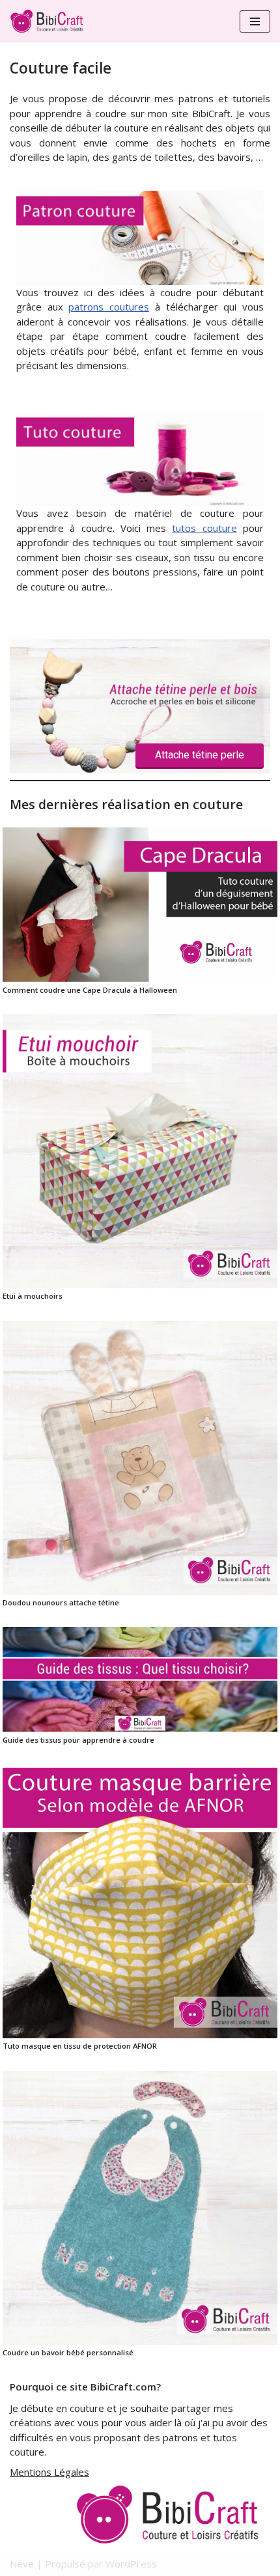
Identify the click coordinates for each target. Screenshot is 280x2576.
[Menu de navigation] (255, 21)
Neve (22, 2564)
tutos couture (204, 528)
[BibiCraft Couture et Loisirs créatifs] (49, 21)
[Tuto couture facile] (140, 499)
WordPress (131, 2564)
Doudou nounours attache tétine (61, 1602)
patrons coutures (109, 307)
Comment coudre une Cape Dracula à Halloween (90, 990)
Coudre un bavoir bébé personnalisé (68, 2352)
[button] (140, 706)
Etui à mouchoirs (33, 1296)
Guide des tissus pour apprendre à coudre (78, 1740)
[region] (140, 706)
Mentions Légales (49, 2472)
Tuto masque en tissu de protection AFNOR (80, 2046)
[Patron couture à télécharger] (140, 277)
